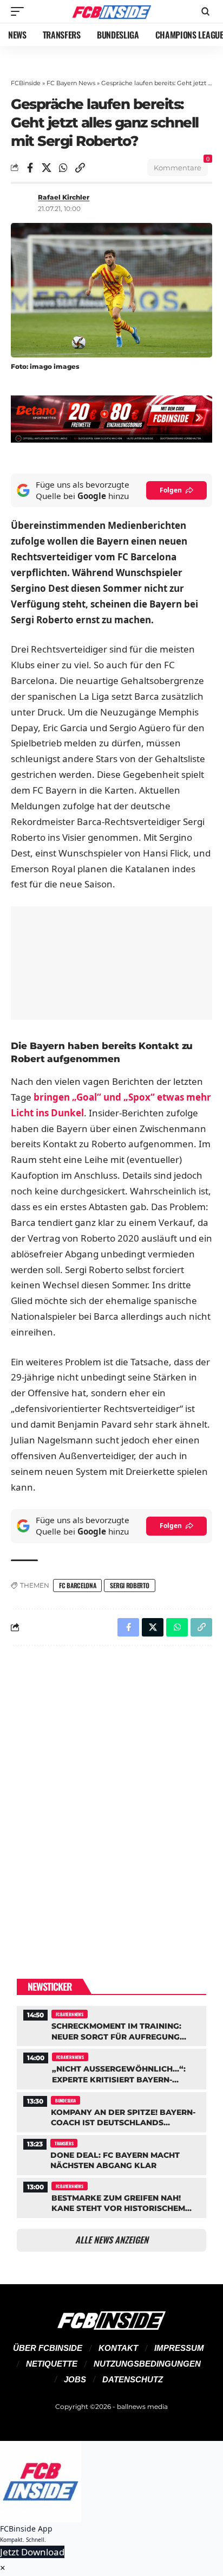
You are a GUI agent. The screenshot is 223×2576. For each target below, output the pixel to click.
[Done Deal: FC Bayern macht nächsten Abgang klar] (111, 2154)
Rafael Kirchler (64, 197)
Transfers (64, 2143)
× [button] (3, 2568)
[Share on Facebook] (30, 168)
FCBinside (26, 83)
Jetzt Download (32, 2552)
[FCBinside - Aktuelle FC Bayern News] (112, 11)
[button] (20, 11)
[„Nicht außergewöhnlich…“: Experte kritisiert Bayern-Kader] (111, 2067)
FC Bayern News (71, 83)
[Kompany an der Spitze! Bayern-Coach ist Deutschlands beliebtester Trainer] (111, 2111)
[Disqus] (111, 1795)
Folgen (171, 490)
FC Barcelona (77, 1585)
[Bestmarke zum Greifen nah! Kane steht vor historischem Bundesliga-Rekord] (111, 2197)
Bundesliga (65, 2100)
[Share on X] (47, 168)
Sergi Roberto (129, 1585)
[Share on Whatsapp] (63, 168)
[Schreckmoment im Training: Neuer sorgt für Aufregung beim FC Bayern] (111, 2025)
